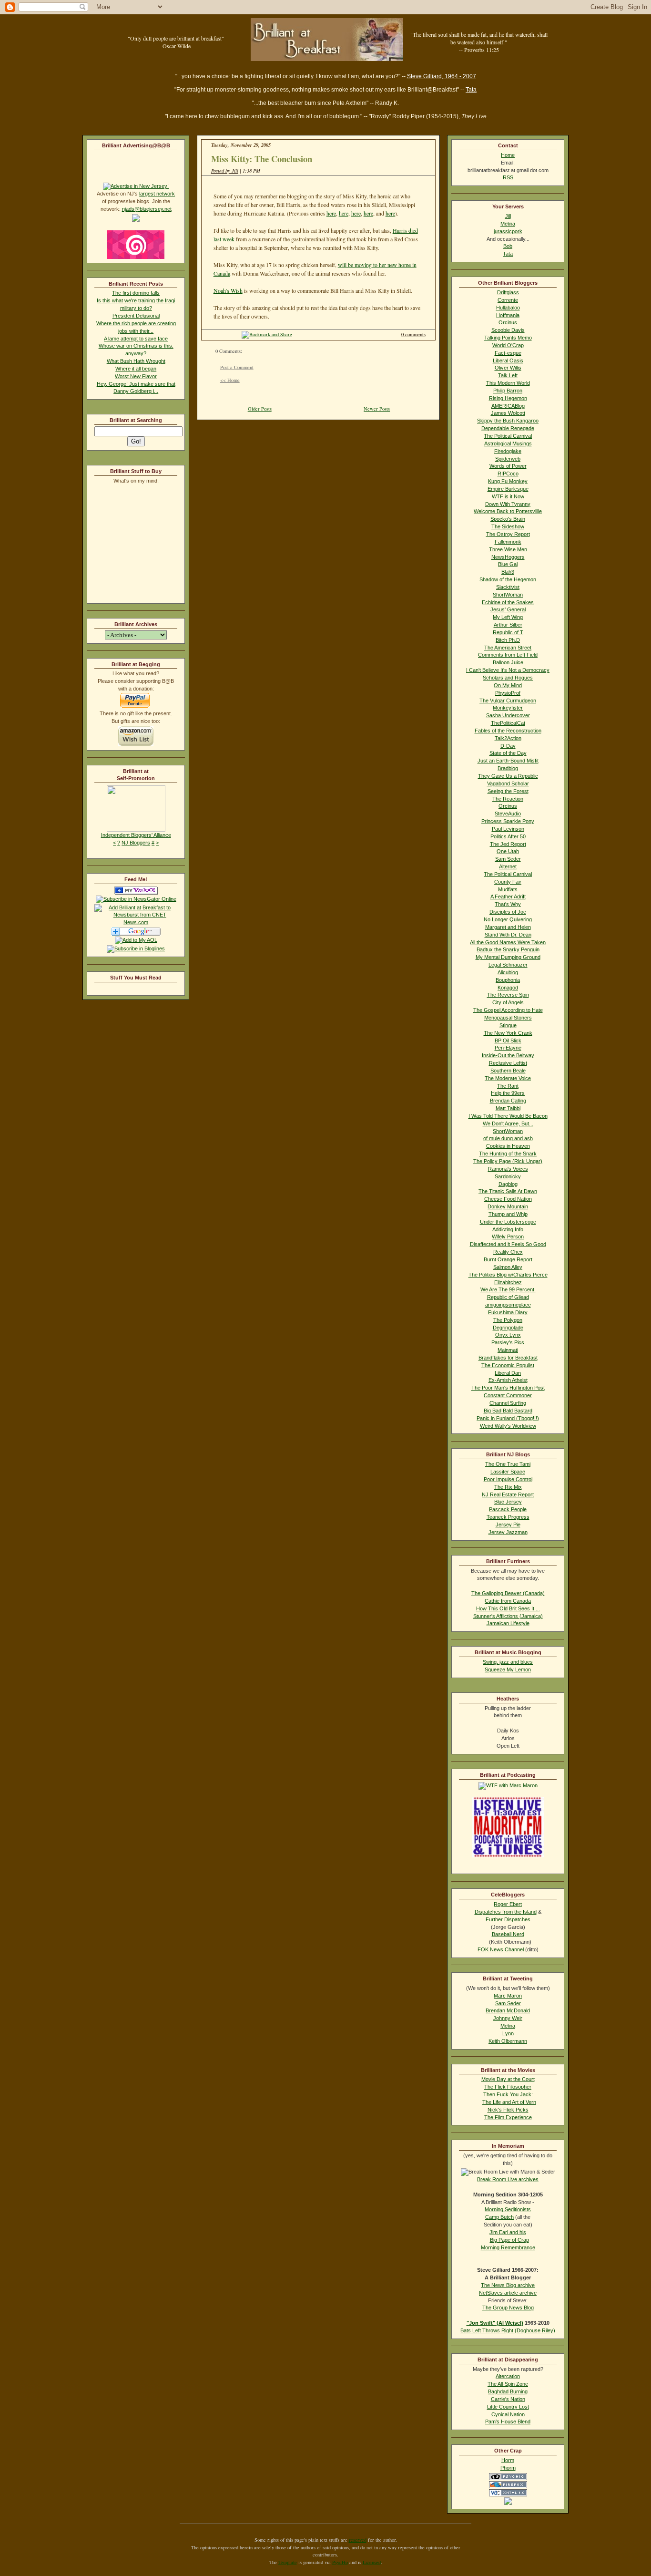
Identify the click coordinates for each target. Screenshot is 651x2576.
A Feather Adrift (508, 896)
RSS (508, 177)
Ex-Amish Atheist (508, 1380)
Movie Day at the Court (508, 2079)
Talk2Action (508, 738)
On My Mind (508, 685)
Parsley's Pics (508, 1342)
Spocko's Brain (508, 519)
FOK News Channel (501, 1949)
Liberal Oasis (508, 361)
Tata (471, 90)
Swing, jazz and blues (508, 1662)
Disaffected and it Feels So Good (508, 1244)
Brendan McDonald (508, 2010)
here (331, 213)
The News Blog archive (508, 2285)
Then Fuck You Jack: (508, 2094)
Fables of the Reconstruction (508, 731)
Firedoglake (508, 451)
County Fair (508, 882)
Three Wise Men (508, 549)
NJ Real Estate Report (508, 1494)
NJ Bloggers (136, 843)
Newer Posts (377, 409)
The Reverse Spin (508, 995)
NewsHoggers (508, 557)
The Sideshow (508, 526)
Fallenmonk (508, 542)
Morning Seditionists (508, 2209)
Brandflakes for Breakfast (508, 1358)
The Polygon (508, 1320)
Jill (508, 216)
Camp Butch (499, 2217)
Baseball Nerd (508, 1934)
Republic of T (508, 632)
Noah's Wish (228, 290)
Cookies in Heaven (508, 1146)
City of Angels (508, 1002)
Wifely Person (508, 1236)
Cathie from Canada (508, 1601)
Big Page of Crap (509, 2240)
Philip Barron (508, 391)
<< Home (230, 380)
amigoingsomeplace (508, 1305)
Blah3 (508, 572)
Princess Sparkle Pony (508, 821)
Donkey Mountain (508, 1206)
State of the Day (508, 753)
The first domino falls (136, 293)
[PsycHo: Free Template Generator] (508, 2478)
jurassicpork (508, 231)
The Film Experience (508, 2117)
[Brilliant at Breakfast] (136, 893)
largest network (157, 194)
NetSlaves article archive (508, 2293)
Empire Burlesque (508, 489)
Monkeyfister (508, 708)
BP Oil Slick (508, 1041)
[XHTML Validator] (508, 2494)
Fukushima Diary (508, 1312)
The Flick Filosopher (508, 2087)
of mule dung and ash (508, 1138)
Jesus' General (508, 609)
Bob (508, 246)
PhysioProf (508, 693)
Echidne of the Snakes (508, 602)
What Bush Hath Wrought (136, 361)
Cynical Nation (508, 2414)
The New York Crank (508, 1033)
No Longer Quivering (508, 919)
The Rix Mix (508, 1487)
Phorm (508, 2468)
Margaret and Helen (508, 927)
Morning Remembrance (508, 2247)
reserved (358, 2540)
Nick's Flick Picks (508, 2110)
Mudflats (508, 889)
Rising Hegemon (508, 398)
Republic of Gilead (508, 1297)
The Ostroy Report (508, 534)
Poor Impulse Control (508, 1479)
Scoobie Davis (508, 330)
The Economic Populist (508, 1365)
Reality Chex (508, 1252)
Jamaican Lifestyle (508, 1623)
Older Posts (260, 409)
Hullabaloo (508, 308)
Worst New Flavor (136, 376)
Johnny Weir (508, 2018)
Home (508, 155)
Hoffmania (508, 315)
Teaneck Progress (508, 1517)
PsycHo (340, 2562)
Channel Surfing (508, 1403)
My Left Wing (508, 617)
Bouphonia (508, 980)
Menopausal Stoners (508, 1018)
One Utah (508, 851)
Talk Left (508, 375)
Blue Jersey (508, 1502)
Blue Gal (508, 564)
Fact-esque (508, 353)
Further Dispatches (508, 1919)
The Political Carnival (508, 436)
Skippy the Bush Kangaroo (508, 421)
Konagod (508, 988)
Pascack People (508, 1509)
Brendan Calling (508, 1101)
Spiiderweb (508, 459)
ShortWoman (508, 595)
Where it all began (136, 369)
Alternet (508, 866)
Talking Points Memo (508, 338)
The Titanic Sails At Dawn (508, 1191)
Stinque (508, 1025)
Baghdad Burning (508, 2391)
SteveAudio (508, 814)
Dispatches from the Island (506, 1912)
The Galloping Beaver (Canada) (508, 1593)
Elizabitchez (508, 1282)
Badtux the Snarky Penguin (508, 949)
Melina (508, 224)
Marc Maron (508, 1996)
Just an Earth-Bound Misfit (508, 761)
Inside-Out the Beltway (508, 1055)
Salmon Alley (508, 1267)
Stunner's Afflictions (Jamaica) (508, 1616)
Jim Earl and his (508, 2232)
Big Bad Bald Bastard (508, 1411)
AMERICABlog (508, 406)
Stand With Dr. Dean (508, 935)
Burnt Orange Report (508, 1259)
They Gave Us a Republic (508, 776)
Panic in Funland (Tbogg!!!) (508, 1418)
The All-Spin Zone (508, 2384)
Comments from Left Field (508, 655)
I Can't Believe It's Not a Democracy (508, 670)
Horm (508, 2460)
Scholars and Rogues (508, 678)
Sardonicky (508, 1176)
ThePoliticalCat (508, 723)
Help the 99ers (508, 1093)
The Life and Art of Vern (509, 2102)
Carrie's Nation (508, 2399)
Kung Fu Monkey (508, 481)
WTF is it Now (508, 496)
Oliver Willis (508, 368)
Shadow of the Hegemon (508, 579)
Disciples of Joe (508, 912)
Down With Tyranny (508, 504)
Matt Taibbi (508, 1108)
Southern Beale (508, 1071)
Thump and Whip (508, 1214)
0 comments (413, 334)
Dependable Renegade (508, 428)
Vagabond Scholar (508, 783)
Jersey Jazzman (508, 1532)
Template (288, 2562)
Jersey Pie (508, 1525)
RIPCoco (508, 474)
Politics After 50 (508, 836)
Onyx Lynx (508, 1335)
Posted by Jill (225, 171)
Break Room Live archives (508, 2179)
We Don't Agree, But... (508, 1123)
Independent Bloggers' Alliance (136, 835)
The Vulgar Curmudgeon (508, 701)
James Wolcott (508, 413)
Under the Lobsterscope (508, 1222)
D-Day (508, 746)
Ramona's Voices (508, 1169)
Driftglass (508, 292)
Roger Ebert (508, 1904)
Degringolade (508, 1328)
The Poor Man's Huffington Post (508, 1388)
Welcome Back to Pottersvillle (508, 511)
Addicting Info (508, 1229)
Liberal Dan (508, 1373)
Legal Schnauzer (508, 965)
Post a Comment (237, 367)
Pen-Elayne (508, 1048)
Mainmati (508, 1350)
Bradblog (508, 768)
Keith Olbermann (508, 2041)
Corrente (508, 300)
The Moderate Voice (508, 1078)
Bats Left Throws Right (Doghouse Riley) (508, 2330)
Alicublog (508, 972)
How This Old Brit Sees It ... (508, 1608)
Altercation (508, 2376)
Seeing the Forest (508, 791)
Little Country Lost (508, 2407)
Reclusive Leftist (508, 1063)
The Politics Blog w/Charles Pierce (508, 1275)
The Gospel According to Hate (508, 1010)
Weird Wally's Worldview (508, 1426)
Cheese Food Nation (508, 1199)
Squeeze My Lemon (508, 1669)
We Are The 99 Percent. (508, 1289)
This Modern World (508, 383)
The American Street (508, 648)
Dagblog (508, 1184)
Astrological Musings (508, 443)
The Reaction (508, 799)
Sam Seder (508, 859)
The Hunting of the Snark (508, 1154)
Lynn (508, 2033)
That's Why (508, 904)
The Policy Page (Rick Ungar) (508, 1161)
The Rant (508, 1086)
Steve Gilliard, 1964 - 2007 (442, 76)
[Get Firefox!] (508, 2486)
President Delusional (136, 316)
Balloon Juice (508, 662)
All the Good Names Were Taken (508, 942)
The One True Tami (508, 1464)
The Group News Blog (508, 2308)
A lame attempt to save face (136, 339)
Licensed (372, 2562)
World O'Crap (508, 345)
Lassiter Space (508, 1472)
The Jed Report (508, 844)
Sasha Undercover (508, 715)
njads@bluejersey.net (147, 209)
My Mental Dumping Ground (508, 957)
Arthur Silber (508, 625)
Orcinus (508, 322)
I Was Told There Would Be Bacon (508, 1116)
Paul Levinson (508, 829)
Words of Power (508, 466)
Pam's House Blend (508, 2421)
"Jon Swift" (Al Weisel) (495, 2323)
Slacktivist (508, 587)
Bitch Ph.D (508, 640)
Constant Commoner (508, 1395)
